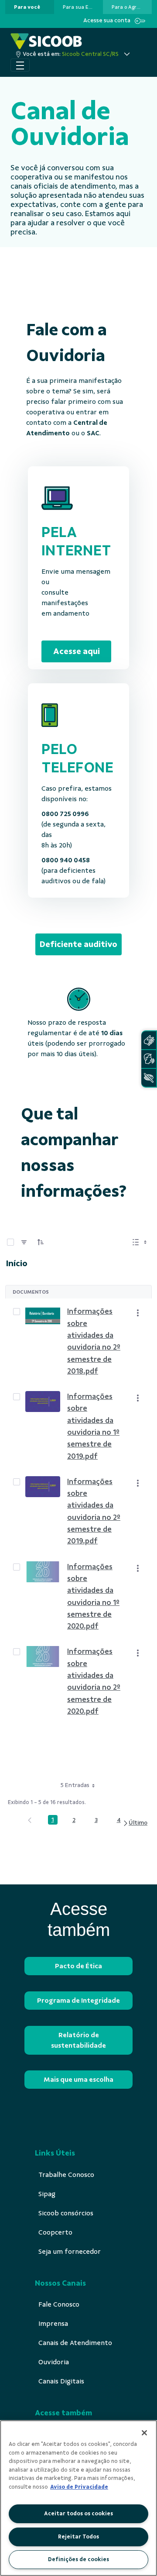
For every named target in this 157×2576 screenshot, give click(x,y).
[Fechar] (144, 2433)
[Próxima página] (135, 1823)
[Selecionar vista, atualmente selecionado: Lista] (140, 1242)
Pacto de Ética (78, 1966)
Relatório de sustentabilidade (78, 2040)
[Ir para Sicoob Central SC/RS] (46, 41)
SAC (93, 433)
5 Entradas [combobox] (75, 1785)
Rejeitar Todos (78, 2537)
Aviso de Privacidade (79, 2487)
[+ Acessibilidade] (149, 1078)
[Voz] (149, 1059)
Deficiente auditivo (78, 944)
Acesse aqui (77, 651)
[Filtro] (24, 1242)
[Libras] (149, 1040)
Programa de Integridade (78, 2001)
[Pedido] (41, 1242)
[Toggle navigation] (20, 65)
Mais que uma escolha (78, 2080)
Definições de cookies (78, 2559)
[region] (78, 2498)
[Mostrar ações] (138, 1313)
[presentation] (30, 7)
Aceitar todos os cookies (78, 2514)
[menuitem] (27, 7)
